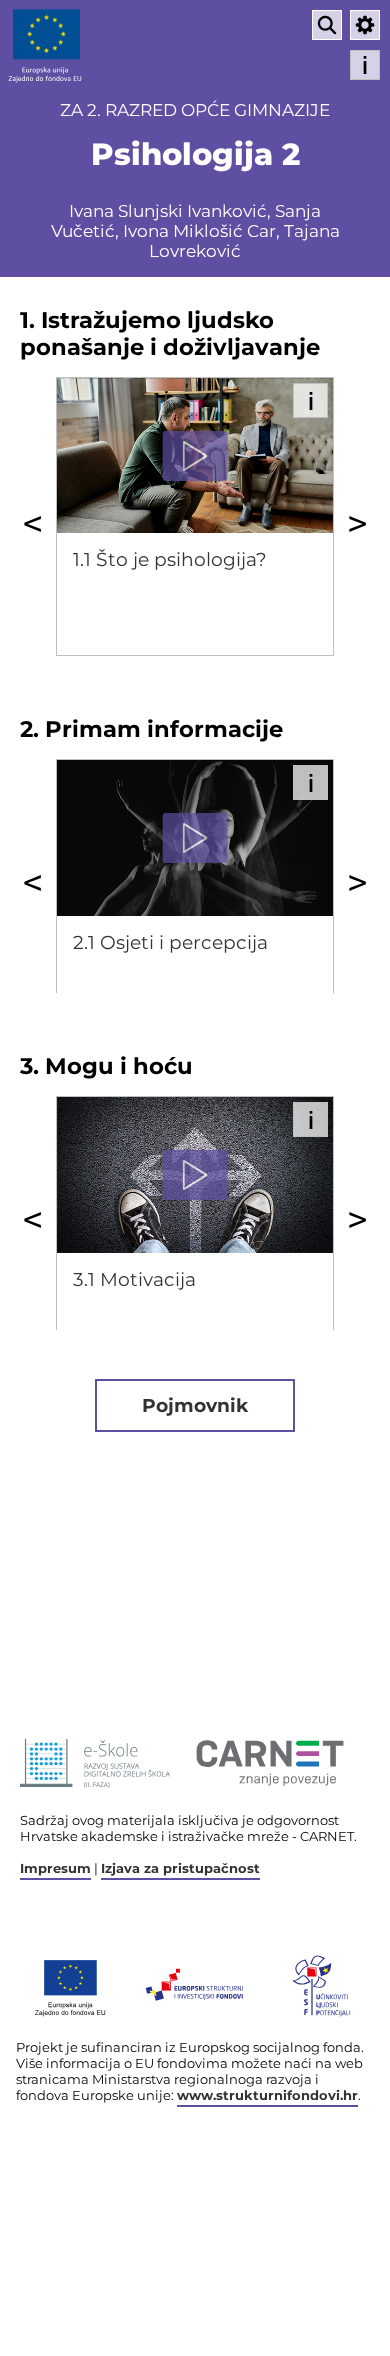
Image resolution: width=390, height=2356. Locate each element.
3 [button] (241, 693)
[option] (195, 516)
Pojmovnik (195, 1405)
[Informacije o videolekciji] (310, 400)
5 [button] (271, 1030)
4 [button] (256, 1367)
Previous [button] (32, 523)
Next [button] (357, 523)
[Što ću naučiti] (365, 65)
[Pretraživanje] (327, 25)
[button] (365, 25)
